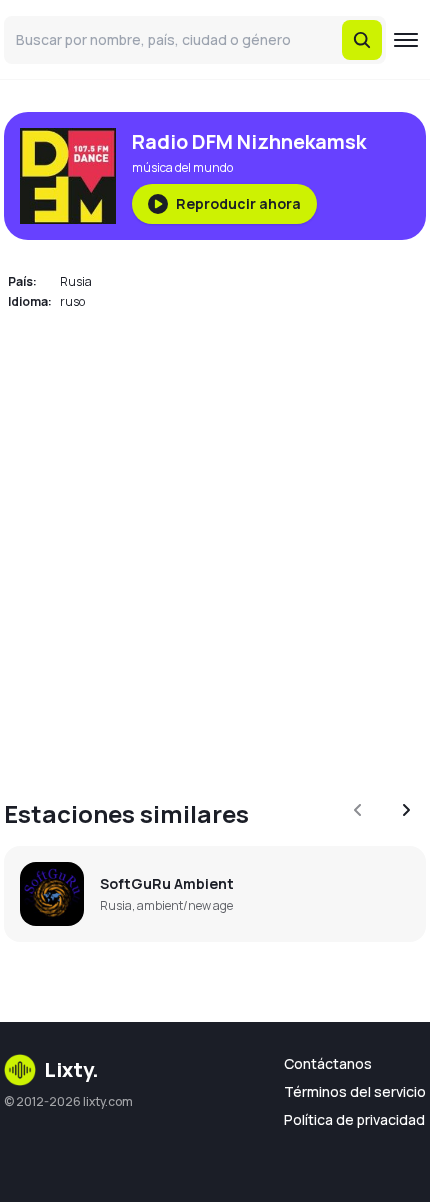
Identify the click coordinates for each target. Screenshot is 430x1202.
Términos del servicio (355, 1091)
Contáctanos (328, 1063)
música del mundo (182, 167)
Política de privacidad (354, 1119)
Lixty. (71, 1069)
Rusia (76, 281)
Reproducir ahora (238, 203)
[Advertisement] (215, 543)
